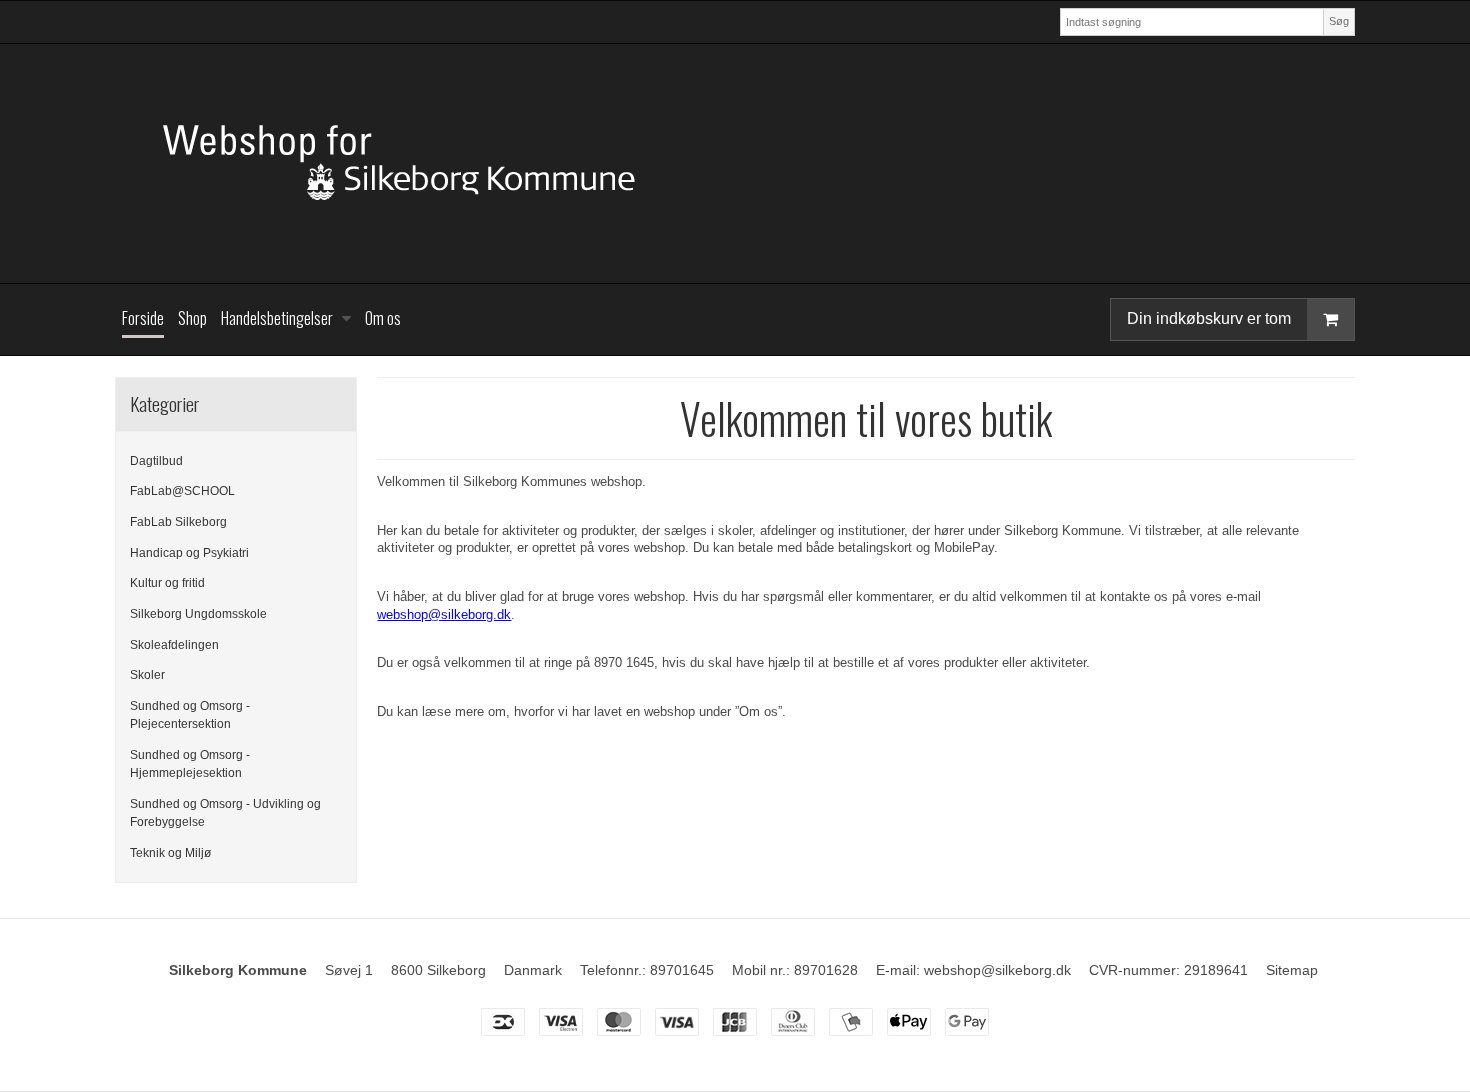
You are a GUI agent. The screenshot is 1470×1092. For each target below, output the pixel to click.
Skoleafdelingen (174, 645)
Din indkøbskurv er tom (1209, 318)
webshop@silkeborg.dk (444, 614)
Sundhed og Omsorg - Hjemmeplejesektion (190, 764)
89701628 (826, 970)
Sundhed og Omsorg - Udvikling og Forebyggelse (225, 813)
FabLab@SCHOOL (182, 491)
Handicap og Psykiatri (189, 553)
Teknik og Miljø (170, 853)
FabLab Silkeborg (178, 522)
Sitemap (1292, 970)
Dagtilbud (156, 461)
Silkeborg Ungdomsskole (198, 614)
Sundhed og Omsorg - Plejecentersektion (190, 715)
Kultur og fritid (167, 583)
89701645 (682, 970)
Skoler (147, 675)
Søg (1339, 21)
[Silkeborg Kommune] (735, 163)
